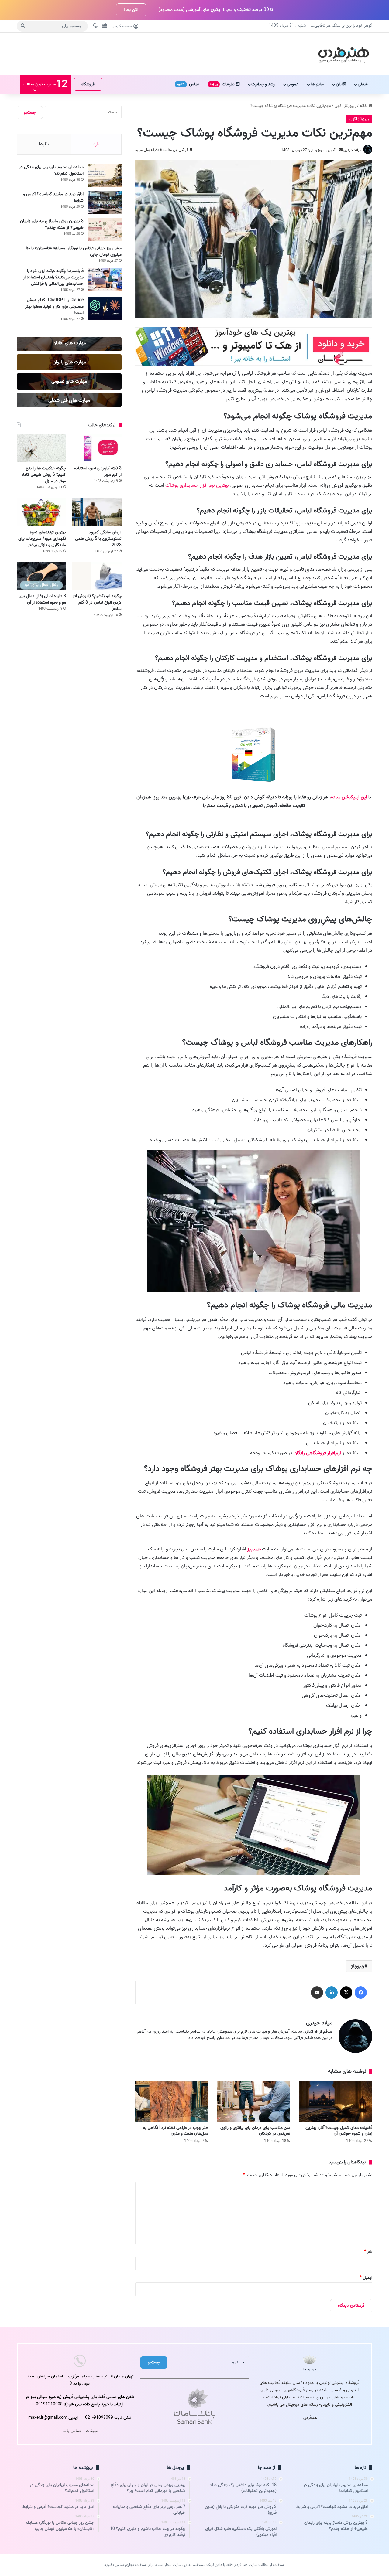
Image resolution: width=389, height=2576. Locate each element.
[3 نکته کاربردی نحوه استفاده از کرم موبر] (97, 448)
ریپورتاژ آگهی (345, 106)
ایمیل (366, 2278)
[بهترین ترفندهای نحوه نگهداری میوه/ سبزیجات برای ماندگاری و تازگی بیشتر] (41, 512)
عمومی (293, 84)
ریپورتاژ (358, 1966)
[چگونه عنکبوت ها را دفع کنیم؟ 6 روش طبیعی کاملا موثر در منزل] (41, 448)
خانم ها (317, 84)
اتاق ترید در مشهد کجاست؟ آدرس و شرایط (53, 197)
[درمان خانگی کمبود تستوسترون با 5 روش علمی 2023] (97, 512)
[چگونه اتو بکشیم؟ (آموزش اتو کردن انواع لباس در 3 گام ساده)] (97, 576)
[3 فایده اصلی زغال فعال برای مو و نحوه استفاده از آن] (41, 576)
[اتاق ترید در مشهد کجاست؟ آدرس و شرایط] (105, 202)
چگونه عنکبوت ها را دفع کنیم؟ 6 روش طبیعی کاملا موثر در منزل (44, 475)
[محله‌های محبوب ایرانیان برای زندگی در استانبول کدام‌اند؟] (105, 175)
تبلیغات (223, 84)
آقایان (341, 84)
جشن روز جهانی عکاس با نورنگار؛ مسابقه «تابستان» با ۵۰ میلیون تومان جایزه (74, 251)
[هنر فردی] (344, 54)
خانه (364, 106)
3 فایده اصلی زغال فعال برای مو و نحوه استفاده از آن (42, 599)
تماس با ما (72, 2431)
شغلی (363, 84)
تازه (96, 144)
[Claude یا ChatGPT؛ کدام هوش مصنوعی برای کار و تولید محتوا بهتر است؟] (105, 308)
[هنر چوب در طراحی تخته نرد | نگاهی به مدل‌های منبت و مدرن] (172, 2101)
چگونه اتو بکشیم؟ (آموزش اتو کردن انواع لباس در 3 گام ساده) (97, 602)
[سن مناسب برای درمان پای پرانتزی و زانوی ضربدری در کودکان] (254, 2101)
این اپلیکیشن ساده (349, 797)
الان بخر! (131, 10)
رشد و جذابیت (263, 84)
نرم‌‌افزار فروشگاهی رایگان (317, 1453)
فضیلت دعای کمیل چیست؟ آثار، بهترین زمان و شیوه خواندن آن (339, 2131)
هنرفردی (310, 2418)
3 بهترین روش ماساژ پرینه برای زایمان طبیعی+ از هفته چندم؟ (52, 224)
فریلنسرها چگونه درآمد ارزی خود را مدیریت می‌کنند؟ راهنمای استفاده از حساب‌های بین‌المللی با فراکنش (53, 277)
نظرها (44, 144)
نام (368, 2252)
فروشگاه (88, 84)
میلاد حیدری (352, 150)
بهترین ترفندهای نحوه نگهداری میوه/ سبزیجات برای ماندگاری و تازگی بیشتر (42, 539)
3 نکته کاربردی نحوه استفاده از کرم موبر (98, 471)
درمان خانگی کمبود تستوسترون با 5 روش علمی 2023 (98, 539)
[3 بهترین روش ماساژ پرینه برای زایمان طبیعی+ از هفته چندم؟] (105, 229)
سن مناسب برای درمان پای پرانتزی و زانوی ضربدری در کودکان (255, 2131)
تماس (188, 84)
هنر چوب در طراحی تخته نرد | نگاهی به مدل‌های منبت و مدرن (176, 2131)
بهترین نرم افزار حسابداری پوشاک (197, 485)
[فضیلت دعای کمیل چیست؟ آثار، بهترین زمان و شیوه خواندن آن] (336, 2101)
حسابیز (254, 1549)
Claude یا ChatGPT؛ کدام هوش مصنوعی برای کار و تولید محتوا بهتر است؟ (54, 306)
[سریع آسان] (254, 365)
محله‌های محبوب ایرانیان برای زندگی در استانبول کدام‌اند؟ (51, 170)
